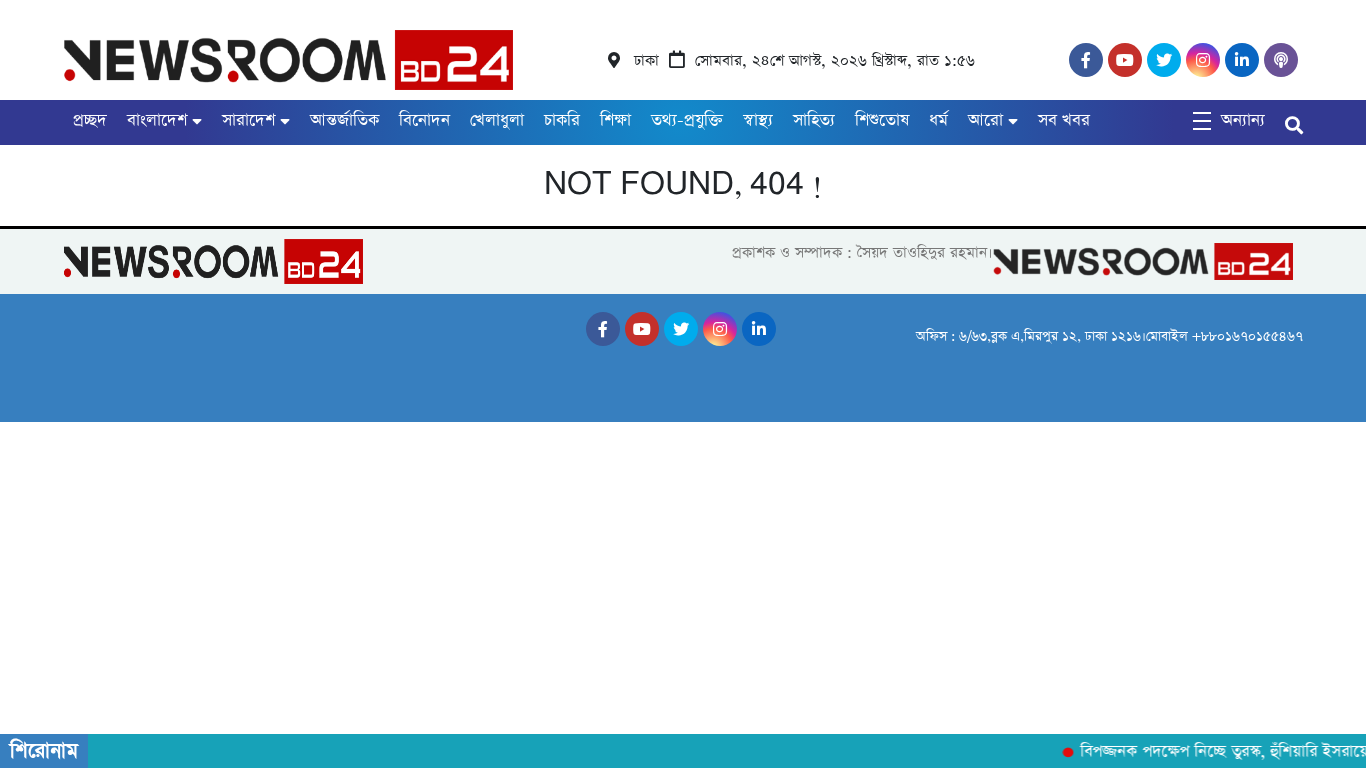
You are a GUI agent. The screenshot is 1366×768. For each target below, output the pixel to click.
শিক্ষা (615, 120)
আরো (985, 120)
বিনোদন (424, 120)
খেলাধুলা (497, 120)
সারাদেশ (248, 120)
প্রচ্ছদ (90, 120)
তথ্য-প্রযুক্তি (687, 120)
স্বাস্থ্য (758, 120)
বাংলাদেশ (157, 120)
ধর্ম (938, 120)
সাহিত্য (814, 120)
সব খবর (1064, 120)
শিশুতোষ (882, 120)
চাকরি (562, 120)
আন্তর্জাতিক (344, 120)
